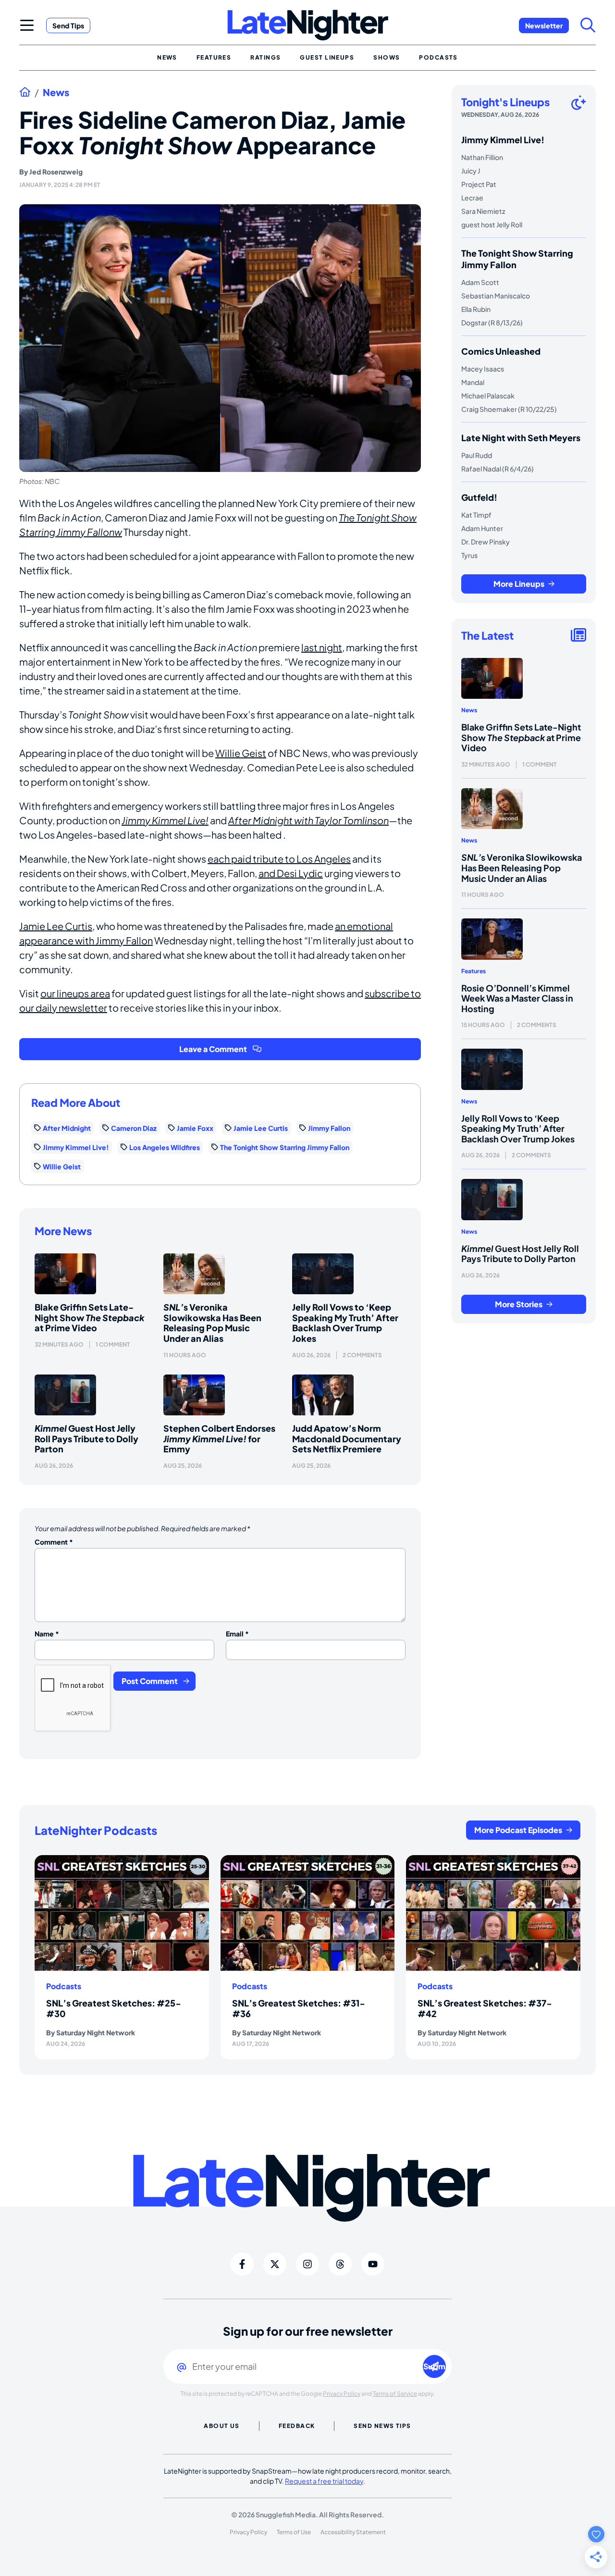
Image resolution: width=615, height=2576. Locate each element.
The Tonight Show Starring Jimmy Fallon (285, 1147)
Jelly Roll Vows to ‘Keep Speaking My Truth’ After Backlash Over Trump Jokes (345, 1323)
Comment (54, 1542)
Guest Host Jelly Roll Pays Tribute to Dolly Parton (86, 1438)
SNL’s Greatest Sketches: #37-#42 (485, 2008)
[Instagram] (307, 2264)
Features (474, 971)
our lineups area (75, 993)
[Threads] (340, 2264)
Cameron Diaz (134, 1128)
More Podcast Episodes (518, 1830)
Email (237, 1634)
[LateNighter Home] (308, 25)
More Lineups (519, 584)
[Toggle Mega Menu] (27, 25)
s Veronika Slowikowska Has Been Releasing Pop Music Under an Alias (212, 1323)
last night (322, 647)
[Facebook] (242, 2264)
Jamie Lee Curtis (56, 926)
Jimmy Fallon (329, 1128)
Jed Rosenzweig (56, 172)
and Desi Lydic (291, 873)
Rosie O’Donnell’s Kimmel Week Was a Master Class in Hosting (517, 998)
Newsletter (544, 25)
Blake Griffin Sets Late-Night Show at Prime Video (90, 1317)
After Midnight (67, 1128)
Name (47, 1634)
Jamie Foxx (195, 1128)
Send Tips (68, 25)
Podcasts (64, 1986)
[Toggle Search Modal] (588, 25)
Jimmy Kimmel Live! (165, 820)
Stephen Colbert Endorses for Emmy (219, 1438)
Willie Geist (241, 753)
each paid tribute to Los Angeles (279, 859)
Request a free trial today (324, 2481)
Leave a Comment (213, 1049)
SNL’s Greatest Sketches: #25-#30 (114, 2008)
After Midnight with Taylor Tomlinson (308, 820)
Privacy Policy (342, 2394)
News (56, 92)
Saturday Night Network (96, 2032)
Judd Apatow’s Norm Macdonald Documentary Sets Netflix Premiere (347, 1438)
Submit (435, 2366)
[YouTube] (373, 2264)
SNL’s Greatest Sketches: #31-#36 (299, 2008)
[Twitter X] (275, 2264)
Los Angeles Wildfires (165, 1147)
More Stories (519, 1304)
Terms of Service (395, 2394)
